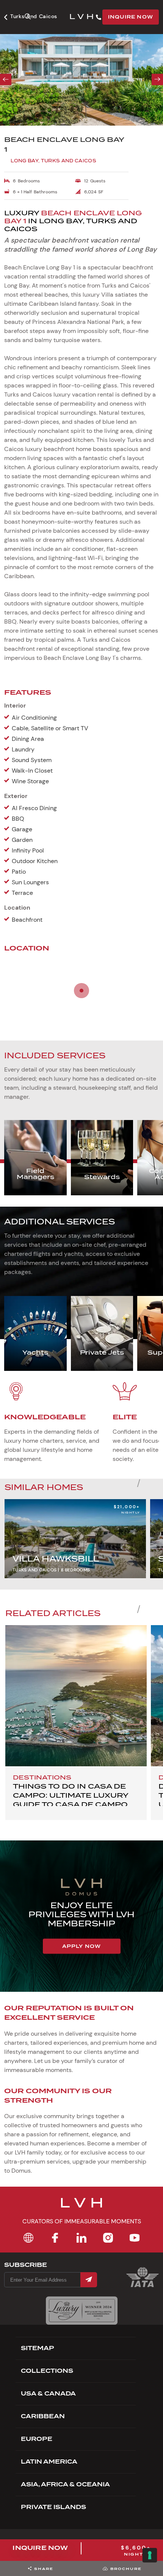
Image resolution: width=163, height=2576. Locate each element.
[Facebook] (55, 2238)
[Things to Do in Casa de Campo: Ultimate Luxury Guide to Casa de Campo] (76, 1696)
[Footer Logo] (81, 2207)
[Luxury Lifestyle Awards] (82, 2311)
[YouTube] (135, 2238)
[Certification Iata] (143, 2286)
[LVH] (81, 17)
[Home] (28, 2238)
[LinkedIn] (81, 2238)
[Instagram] (108, 2238)
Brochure (126, 2569)
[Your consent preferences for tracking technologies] (150, 2555)
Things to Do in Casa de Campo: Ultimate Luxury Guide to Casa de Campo (71, 1795)
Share (44, 2569)
